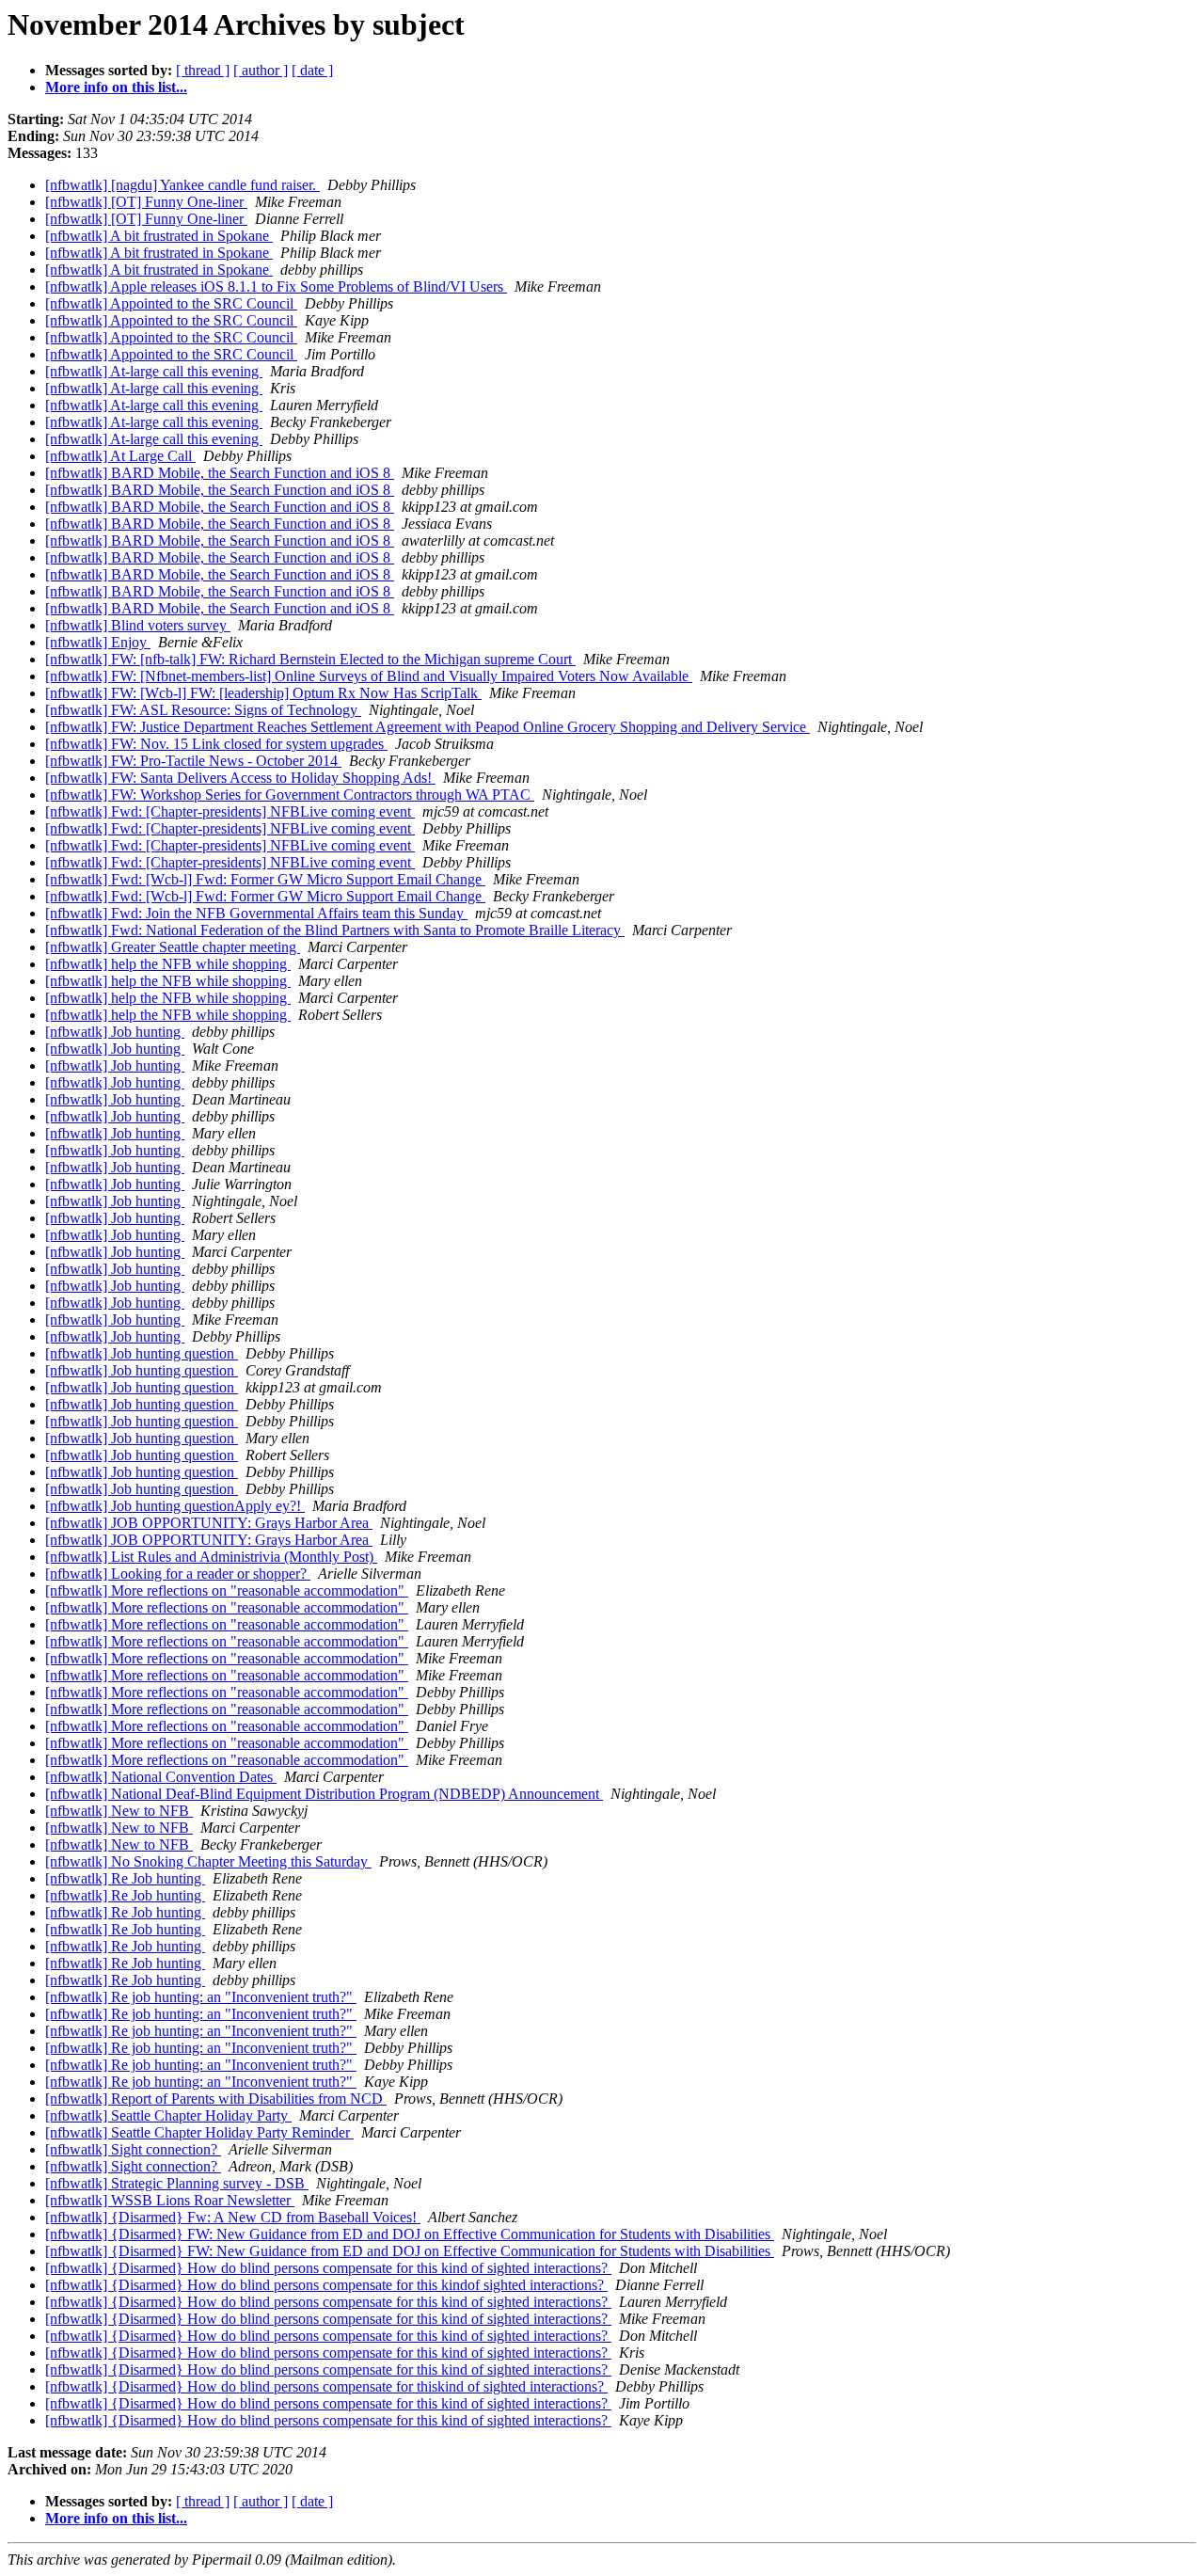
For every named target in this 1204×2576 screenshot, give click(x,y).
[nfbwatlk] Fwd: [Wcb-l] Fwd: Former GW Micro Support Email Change (265, 879)
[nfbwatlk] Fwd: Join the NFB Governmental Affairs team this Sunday (256, 913)
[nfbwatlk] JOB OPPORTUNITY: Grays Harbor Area (209, 1523)
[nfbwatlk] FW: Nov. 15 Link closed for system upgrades (216, 744)
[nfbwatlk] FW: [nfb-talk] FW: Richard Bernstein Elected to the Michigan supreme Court (310, 659)
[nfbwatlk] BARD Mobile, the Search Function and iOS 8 (220, 473)
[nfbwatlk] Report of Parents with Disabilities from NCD (216, 2099)
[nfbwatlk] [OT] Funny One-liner (146, 202)
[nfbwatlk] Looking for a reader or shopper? (178, 1574)
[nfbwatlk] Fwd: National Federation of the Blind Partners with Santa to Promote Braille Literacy (335, 930)
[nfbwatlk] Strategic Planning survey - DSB (177, 2183)
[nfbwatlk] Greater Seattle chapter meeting (173, 947)
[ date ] (312, 70)
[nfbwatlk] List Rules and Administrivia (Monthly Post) (211, 1557)
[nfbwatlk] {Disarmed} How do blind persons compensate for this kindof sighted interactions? (326, 2285)
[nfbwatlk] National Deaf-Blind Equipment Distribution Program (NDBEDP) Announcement (324, 1794)
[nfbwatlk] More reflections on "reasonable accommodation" (227, 1590)
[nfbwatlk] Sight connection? (133, 2149)
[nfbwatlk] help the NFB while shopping (168, 964)
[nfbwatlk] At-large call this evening (154, 371)
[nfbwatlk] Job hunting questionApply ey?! (175, 1506)
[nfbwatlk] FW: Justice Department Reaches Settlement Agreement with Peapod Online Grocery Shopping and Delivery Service (428, 727)
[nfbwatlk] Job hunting (115, 1032)
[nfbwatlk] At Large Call (120, 456)
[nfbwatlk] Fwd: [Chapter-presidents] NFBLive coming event (230, 811)
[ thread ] (203, 70)
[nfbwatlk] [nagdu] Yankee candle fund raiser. (182, 185)
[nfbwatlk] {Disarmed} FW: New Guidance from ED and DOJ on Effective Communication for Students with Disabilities (410, 2234)
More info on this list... (116, 87)
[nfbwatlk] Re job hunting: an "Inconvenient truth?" (201, 1997)
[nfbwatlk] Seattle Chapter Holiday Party (168, 2115)
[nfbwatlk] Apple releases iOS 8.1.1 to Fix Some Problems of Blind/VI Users (276, 286)
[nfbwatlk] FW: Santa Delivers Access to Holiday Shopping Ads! (240, 778)
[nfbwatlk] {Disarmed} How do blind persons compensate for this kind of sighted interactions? (328, 2268)
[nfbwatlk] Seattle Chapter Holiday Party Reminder (199, 2132)
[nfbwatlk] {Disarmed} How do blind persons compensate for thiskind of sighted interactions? (326, 2386)
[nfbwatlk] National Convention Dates (161, 1777)
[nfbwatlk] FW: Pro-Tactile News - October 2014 (193, 761)
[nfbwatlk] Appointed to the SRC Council (171, 303)
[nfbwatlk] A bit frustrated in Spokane (159, 236)
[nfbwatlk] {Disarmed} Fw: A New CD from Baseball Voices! (233, 2217)
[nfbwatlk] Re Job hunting (125, 1878)
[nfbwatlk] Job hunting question (142, 1353)
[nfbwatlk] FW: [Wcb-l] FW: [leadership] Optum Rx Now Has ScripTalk (263, 693)
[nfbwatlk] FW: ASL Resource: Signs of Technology (203, 710)
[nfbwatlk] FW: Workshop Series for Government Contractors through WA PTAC (290, 795)
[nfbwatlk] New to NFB (119, 1811)
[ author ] (261, 70)
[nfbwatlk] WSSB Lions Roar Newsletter (170, 2200)
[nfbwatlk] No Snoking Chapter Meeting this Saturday (208, 1861)
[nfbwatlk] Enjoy (98, 642)
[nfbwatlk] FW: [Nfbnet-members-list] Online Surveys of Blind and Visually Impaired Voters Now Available (369, 676)
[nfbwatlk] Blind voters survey (138, 625)
